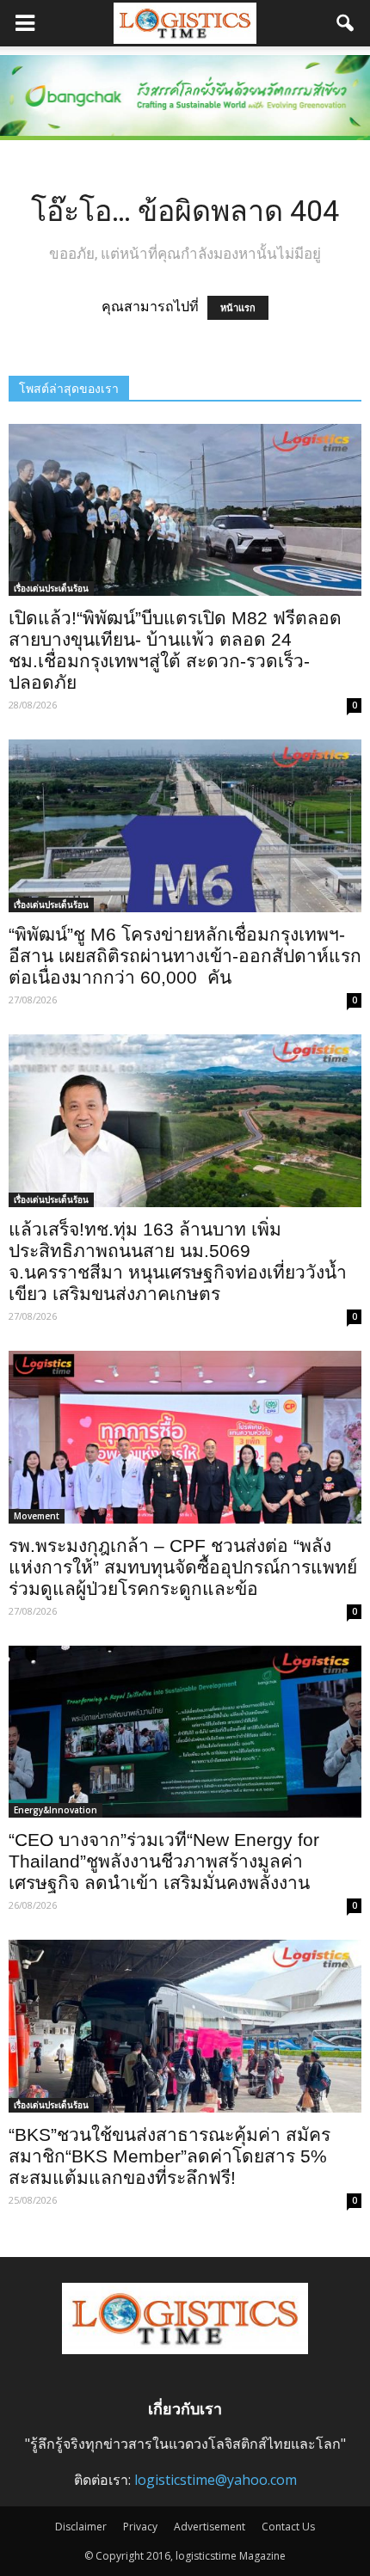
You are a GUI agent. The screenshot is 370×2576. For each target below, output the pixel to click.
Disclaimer (81, 2527)
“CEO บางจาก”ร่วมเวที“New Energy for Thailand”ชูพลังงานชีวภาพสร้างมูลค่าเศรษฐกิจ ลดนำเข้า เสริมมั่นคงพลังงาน (164, 1861)
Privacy (140, 2527)
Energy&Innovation (55, 1810)
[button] (346, 23)
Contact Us (288, 2527)
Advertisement (210, 2527)
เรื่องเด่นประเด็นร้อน (51, 588)
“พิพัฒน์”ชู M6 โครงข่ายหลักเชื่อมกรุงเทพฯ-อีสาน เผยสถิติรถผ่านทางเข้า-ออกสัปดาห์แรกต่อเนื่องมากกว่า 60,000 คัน (185, 956)
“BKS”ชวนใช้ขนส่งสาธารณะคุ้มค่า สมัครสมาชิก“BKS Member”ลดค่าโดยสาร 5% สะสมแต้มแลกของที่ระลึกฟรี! (170, 2156)
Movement (37, 1516)
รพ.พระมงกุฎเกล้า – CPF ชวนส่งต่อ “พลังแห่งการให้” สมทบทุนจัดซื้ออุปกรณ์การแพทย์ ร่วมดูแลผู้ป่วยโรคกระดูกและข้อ (183, 1567)
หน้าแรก (238, 308)
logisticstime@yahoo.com (216, 2480)
